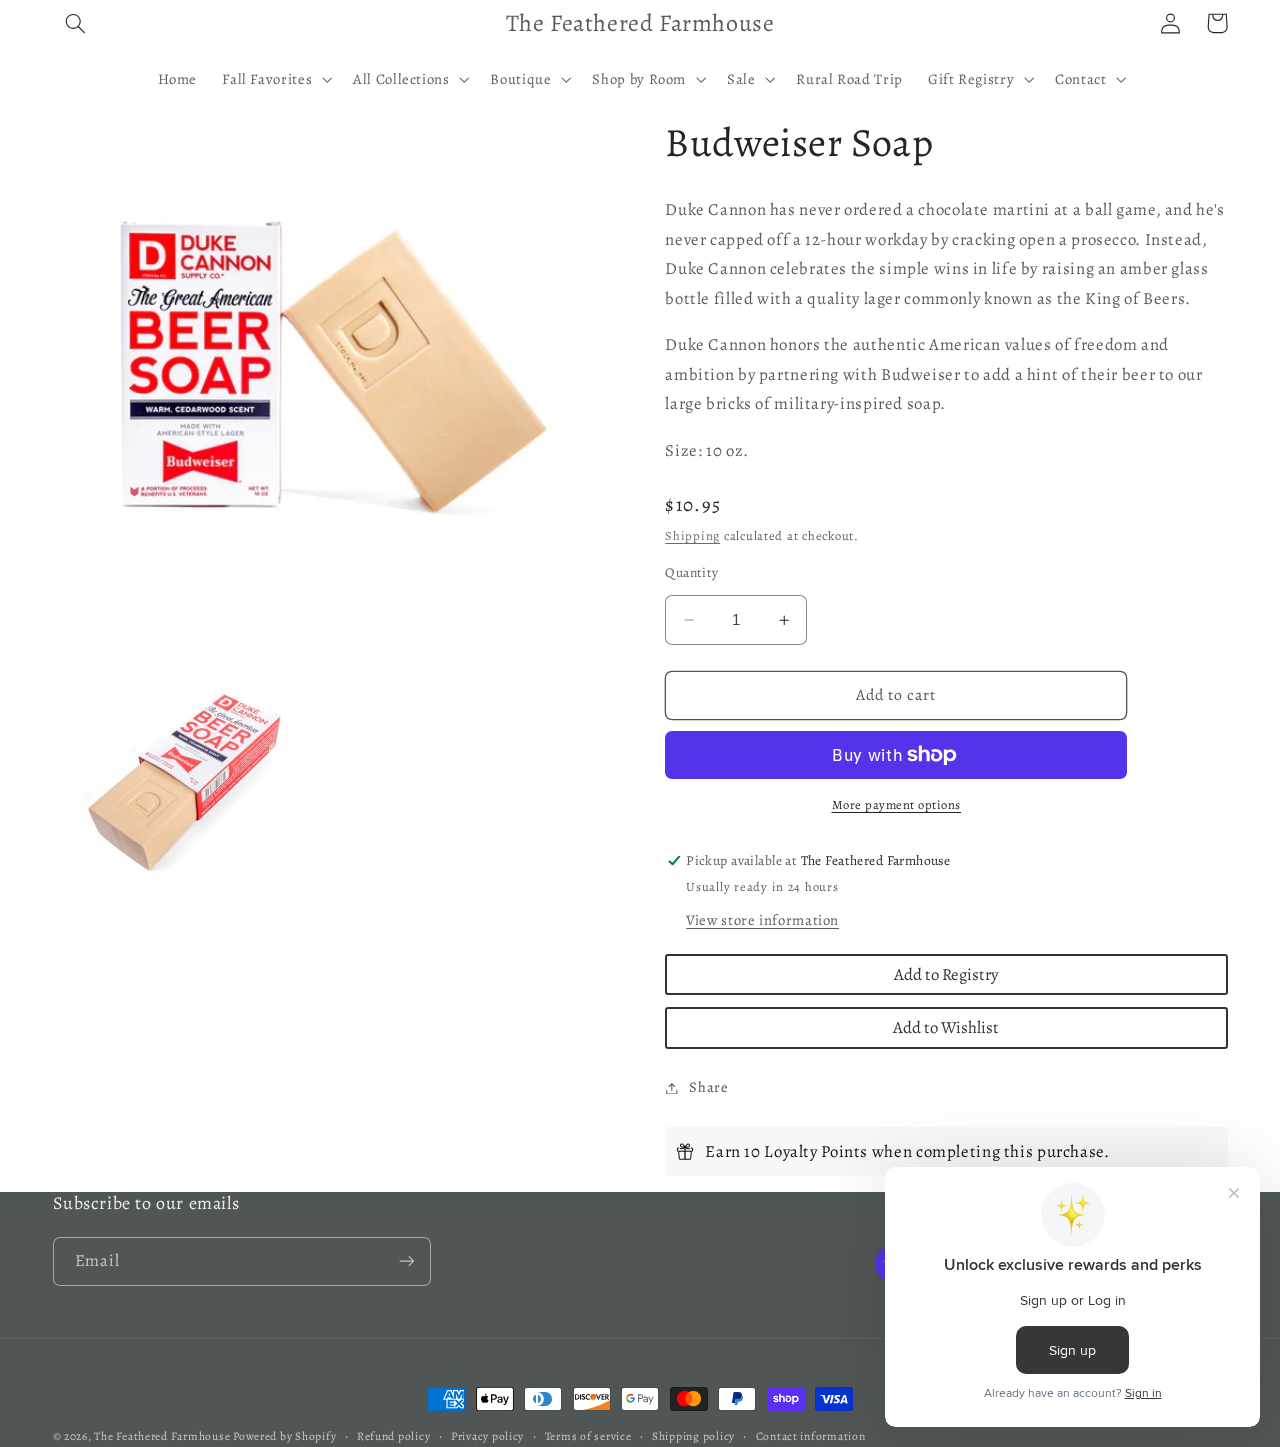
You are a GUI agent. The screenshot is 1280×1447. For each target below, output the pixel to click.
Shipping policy (693, 1436)
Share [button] (708, 1087)
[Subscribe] (406, 1261)
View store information (762, 920)
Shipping (692, 535)
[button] (76, 23)
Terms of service (588, 1436)
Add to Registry (946, 974)
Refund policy (394, 1436)
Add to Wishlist (946, 1028)
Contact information (811, 1436)
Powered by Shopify (284, 1436)
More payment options (897, 804)
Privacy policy (487, 1436)
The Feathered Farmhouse (163, 1436)
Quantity (691, 572)
